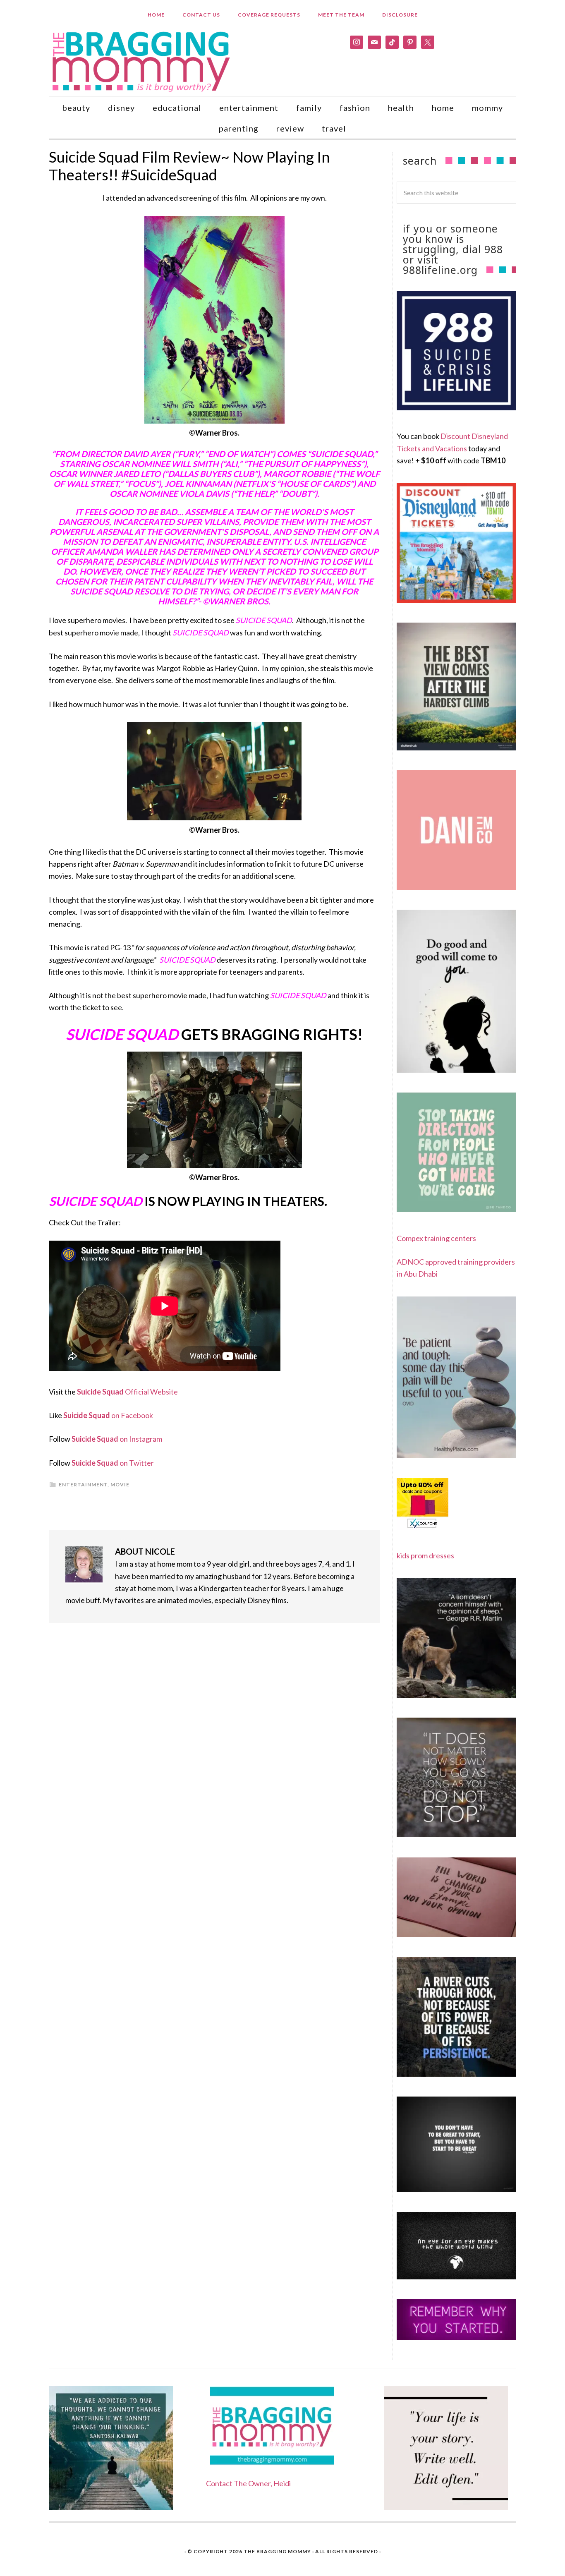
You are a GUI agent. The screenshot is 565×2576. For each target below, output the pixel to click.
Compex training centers (436, 1238)
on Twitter (113, 1463)
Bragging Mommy (142, 61)
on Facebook (108, 1415)
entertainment (83, 1484)
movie (120, 1484)
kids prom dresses (425, 1555)
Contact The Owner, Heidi (248, 2483)
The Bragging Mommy (277, 2551)
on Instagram (117, 1439)
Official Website (127, 1392)
